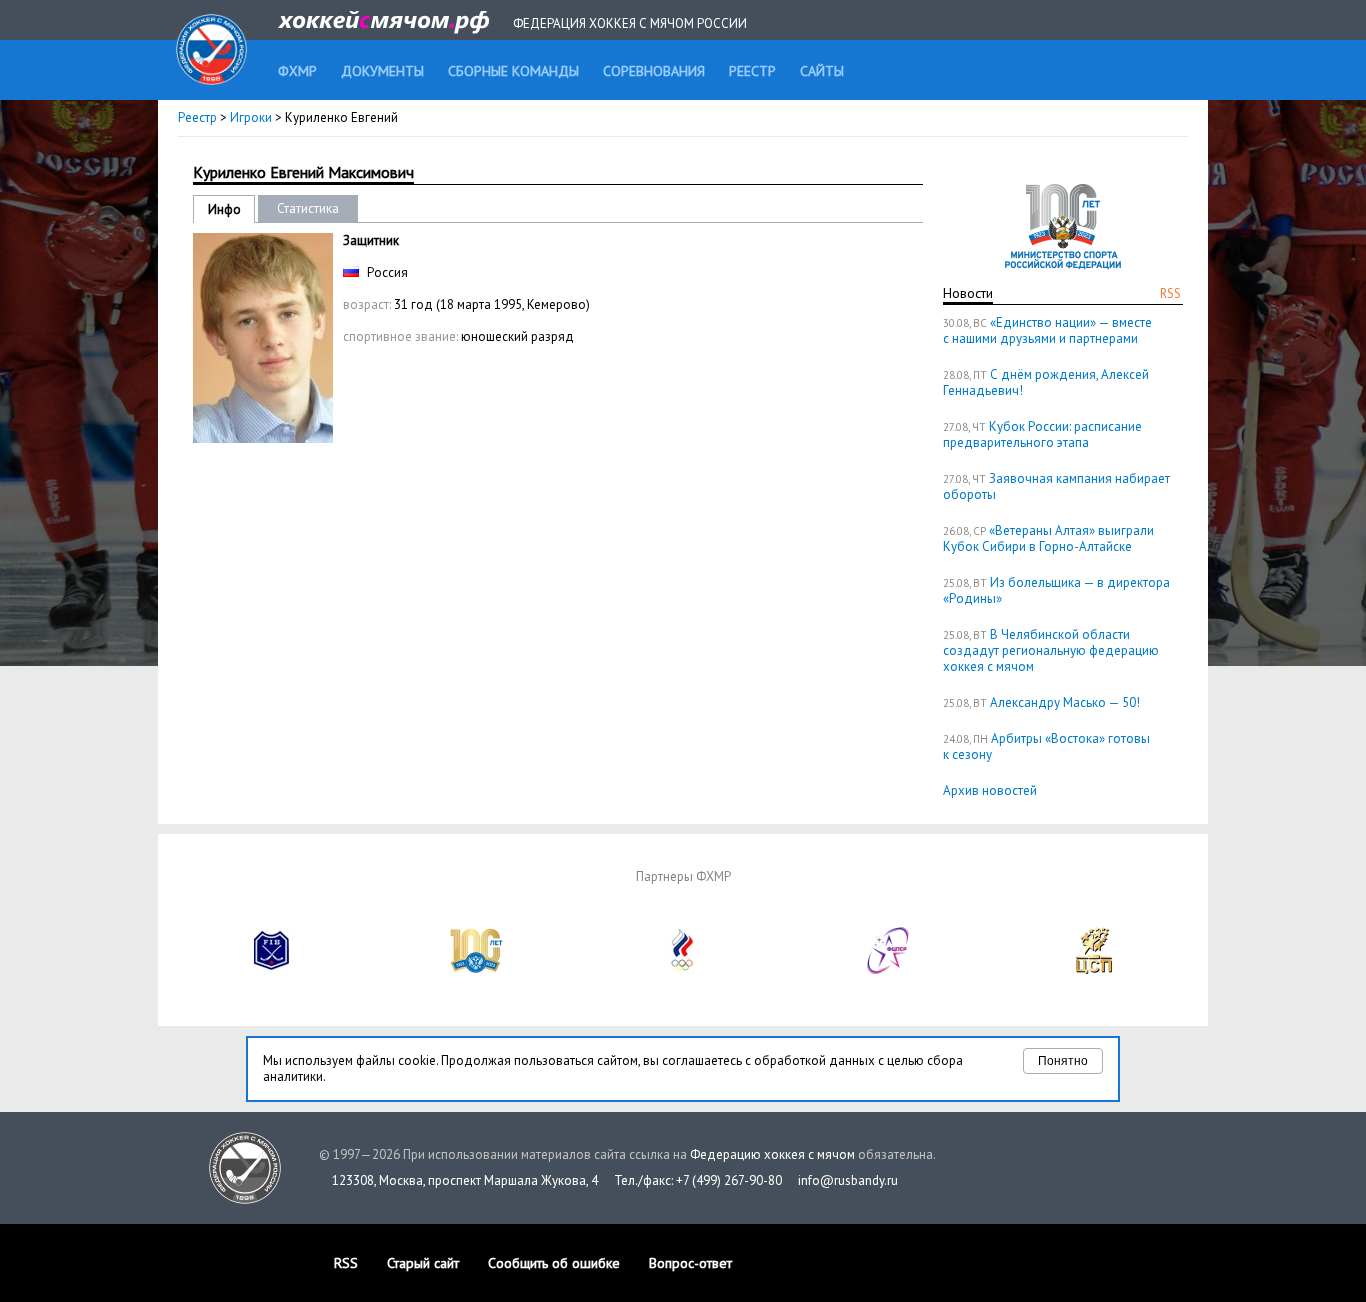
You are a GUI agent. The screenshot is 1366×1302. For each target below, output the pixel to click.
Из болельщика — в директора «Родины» (1056, 590)
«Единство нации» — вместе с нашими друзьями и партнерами (1047, 330)
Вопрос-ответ (690, 1263)
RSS (1170, 293)
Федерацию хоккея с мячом (772, 1154)
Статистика (308, 208)
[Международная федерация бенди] (272, 969)
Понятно (1063, 1061)
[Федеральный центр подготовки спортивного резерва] (889, 969)
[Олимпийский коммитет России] (683, 969)
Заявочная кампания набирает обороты (1056, 486)
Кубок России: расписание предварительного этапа (1042, 434)
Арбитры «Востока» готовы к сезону (1046, 746)
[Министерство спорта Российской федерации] (477, 969)
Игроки (251, 117)
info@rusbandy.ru (848, 1180)
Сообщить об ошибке (554, 1263)
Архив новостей (990, 790)
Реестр (197, 117)
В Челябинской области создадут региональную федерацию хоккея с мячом (1051, 650)
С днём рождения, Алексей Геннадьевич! (1046, 382)
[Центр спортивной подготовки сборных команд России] (1094, 969)
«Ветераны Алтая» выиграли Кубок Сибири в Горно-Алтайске (1048, 538)
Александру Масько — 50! (1065, 702)
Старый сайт (423, 1263)
